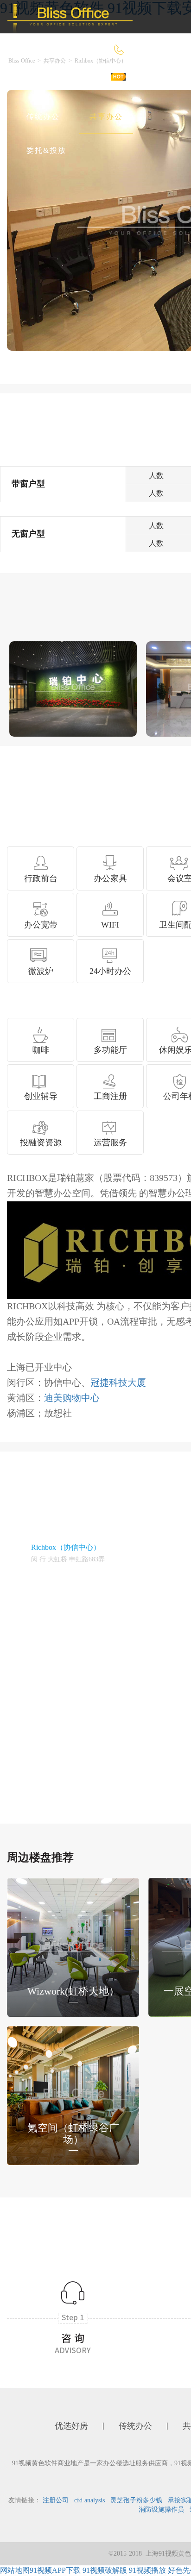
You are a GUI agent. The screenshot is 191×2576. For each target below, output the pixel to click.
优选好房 (92, 83)
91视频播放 (147, 2570)
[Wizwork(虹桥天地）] (73, 1946)
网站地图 (15, 2570)
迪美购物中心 (72, 1398)
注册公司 (56, 2500)
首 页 (36, 83)
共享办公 (106, 117)
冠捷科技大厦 (118, 1383)
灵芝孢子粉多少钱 (136, 2500)
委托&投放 (46, 150)
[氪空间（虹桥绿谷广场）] (73, 2094)
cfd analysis (89, 2500)
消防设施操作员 (161, 2510)
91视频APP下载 (55, 2570)
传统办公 (43, 117)
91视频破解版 (105, 2570)
